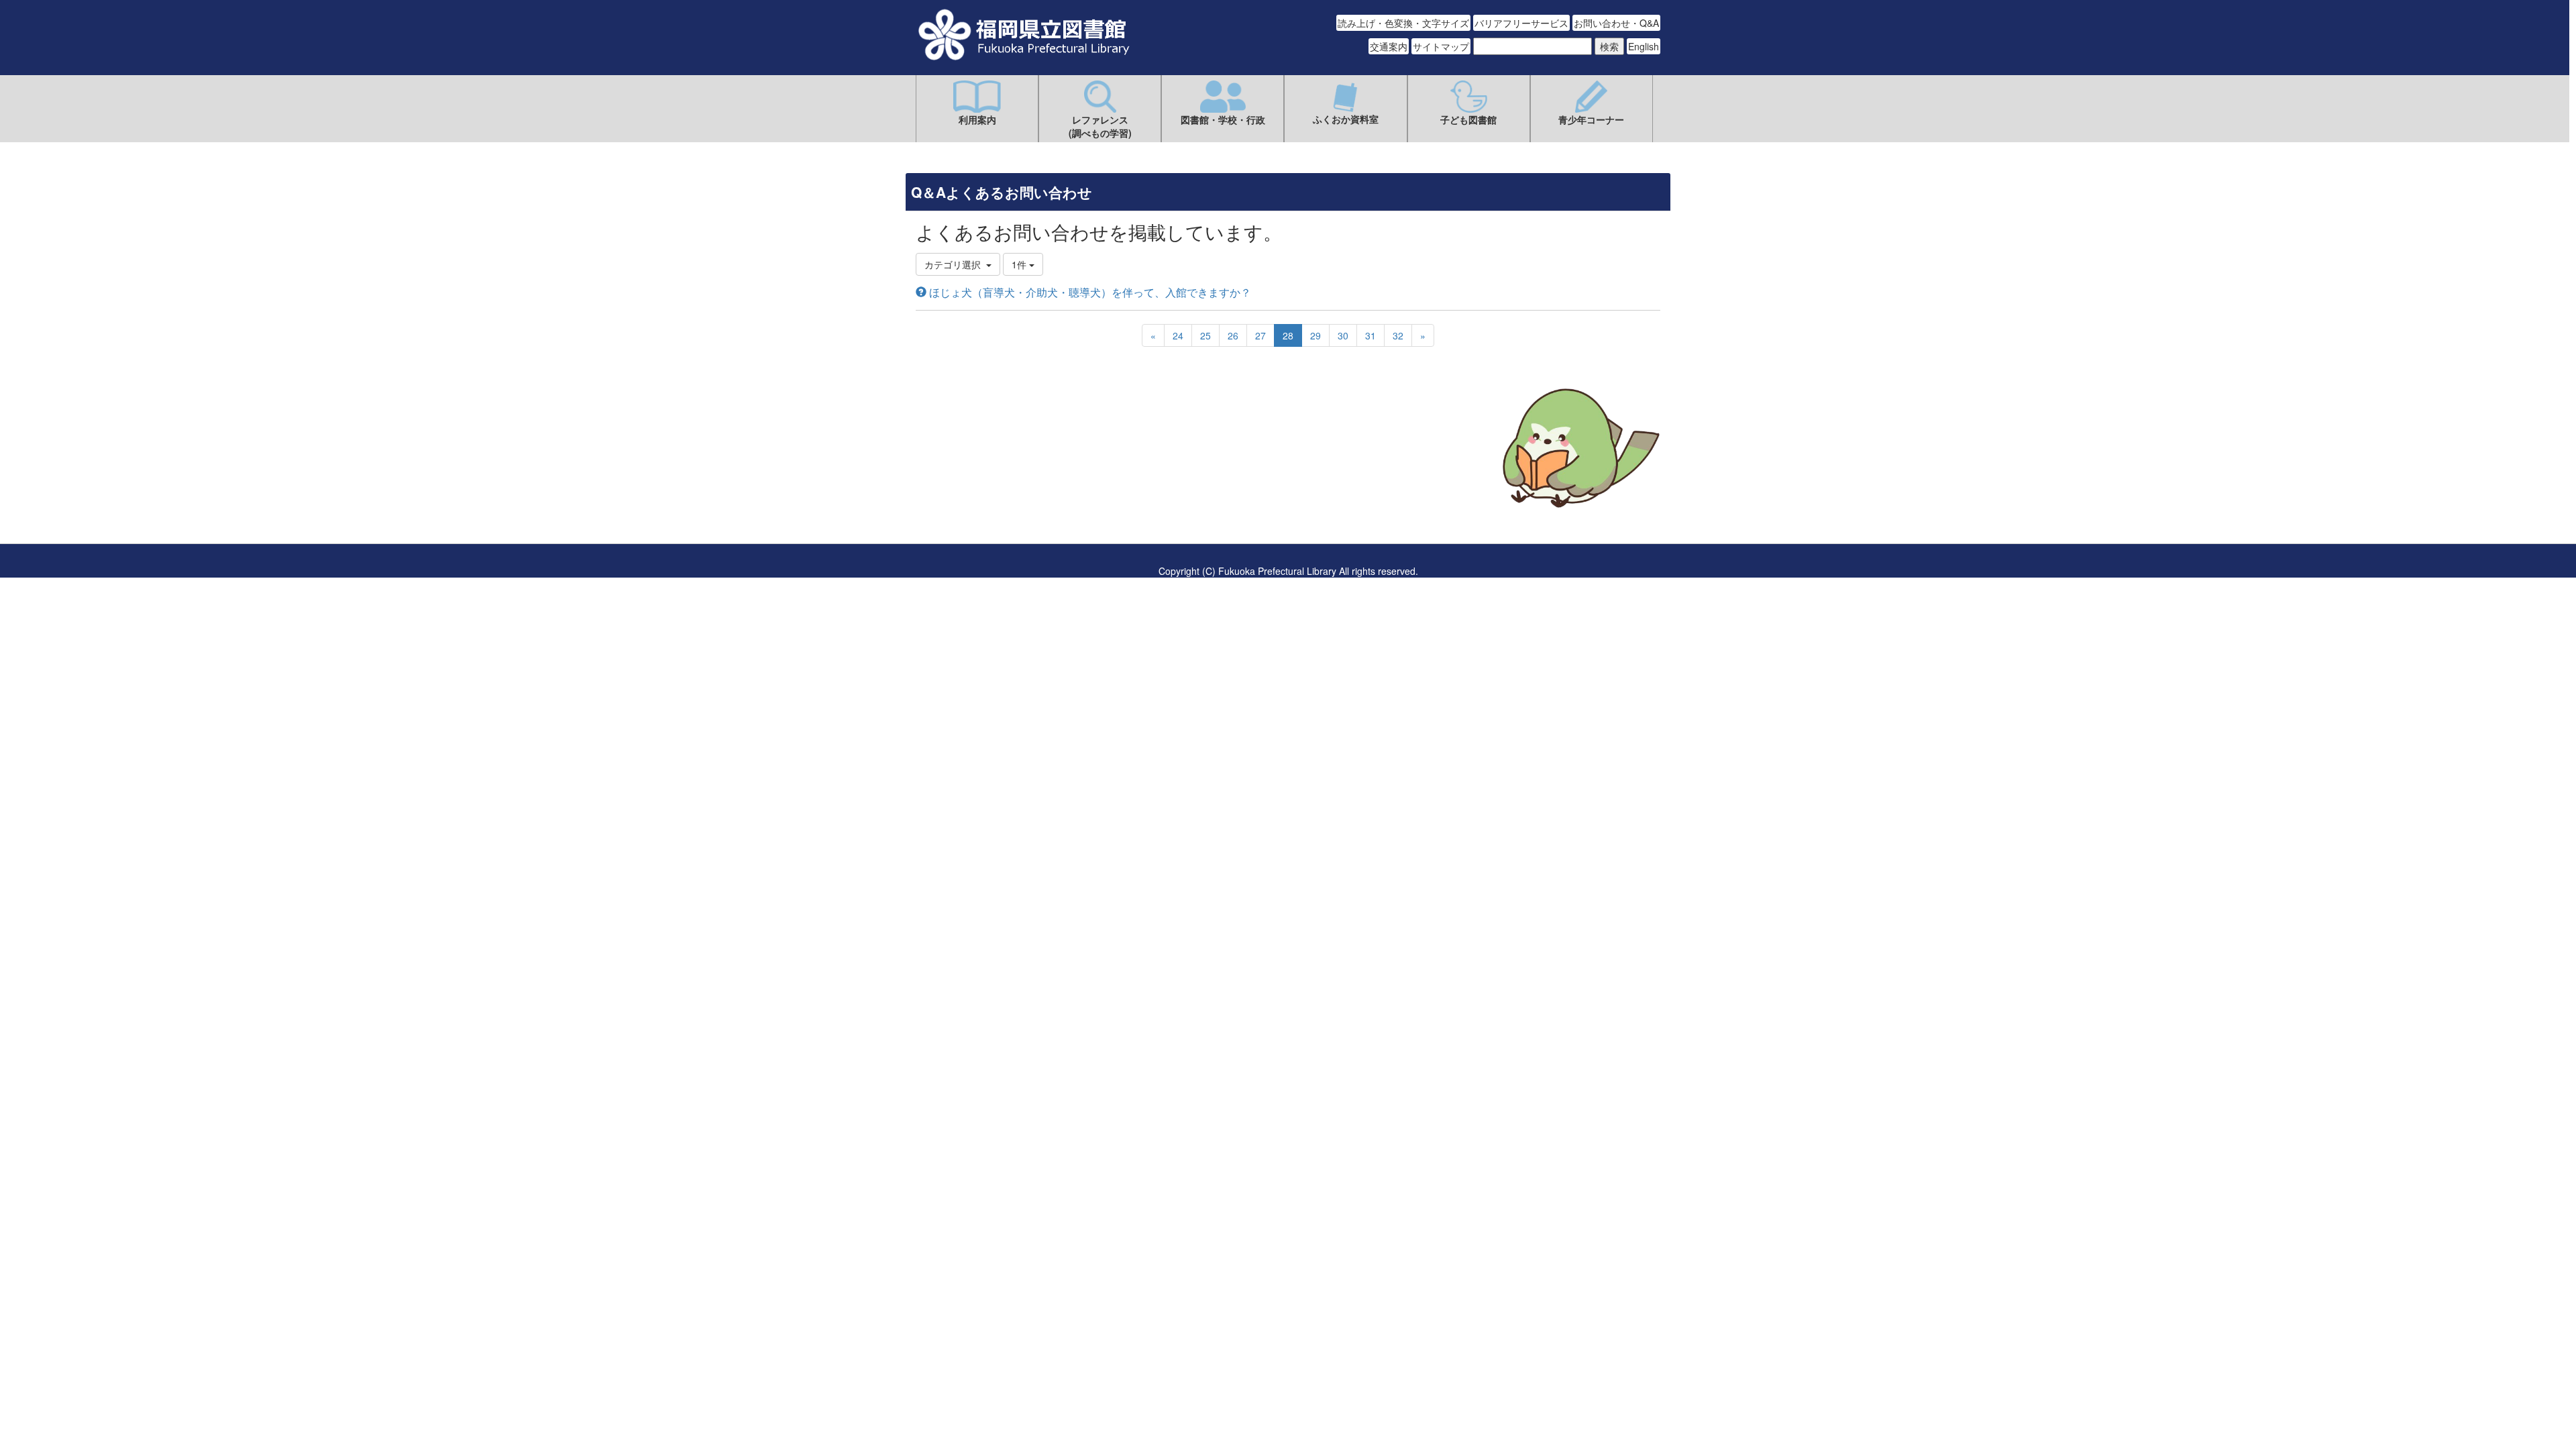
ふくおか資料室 (1346, 119)
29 (1316, 335)
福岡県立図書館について (967, 488)
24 (1178, 335)
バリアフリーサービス (1521, 23)
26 (1233, 335)
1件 (1020, 264)
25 (1205, 335)
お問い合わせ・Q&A (1616, 23)
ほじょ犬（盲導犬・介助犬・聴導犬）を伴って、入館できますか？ (1089, 292)
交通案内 (1389, 46)
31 (1371, 335)
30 (1343, 335)
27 (1260, 335)
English (1644, 46)
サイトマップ (1441, 46)
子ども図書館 (1468, 119)
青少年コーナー (1591, 119)
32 (1398, 335)
